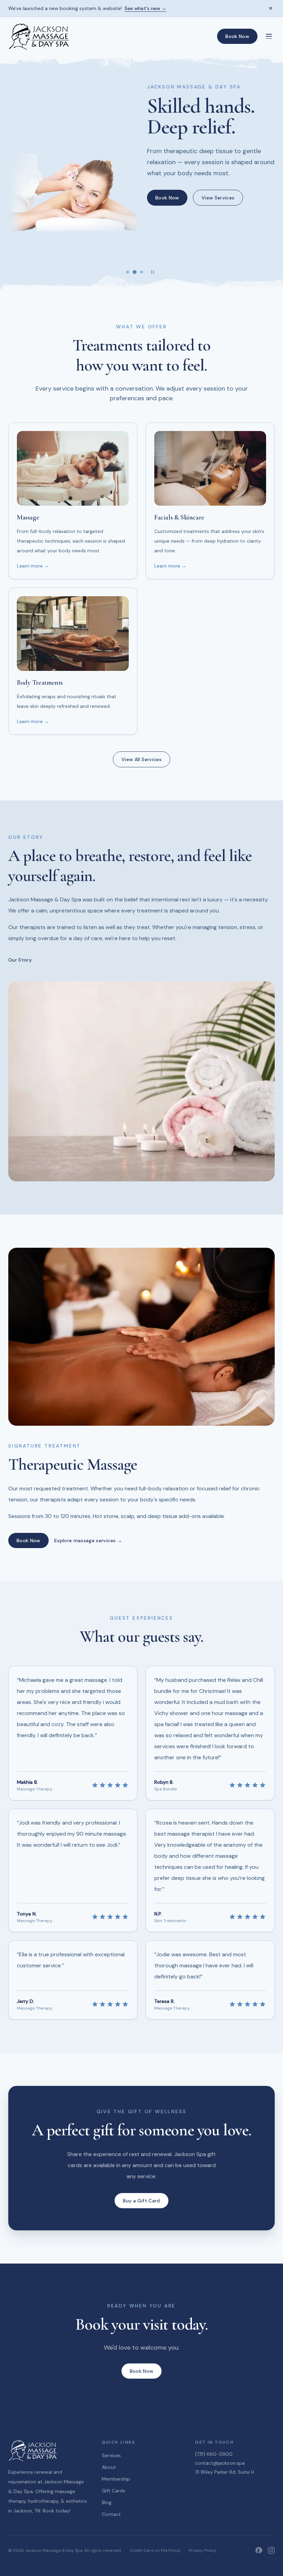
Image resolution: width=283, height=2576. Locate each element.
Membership (116, 2479)
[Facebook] (259, 2550)
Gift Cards (114, 2491)
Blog (107, 2502)
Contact (111, 2514)
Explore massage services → (88, 1540)
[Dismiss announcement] (271, 8)
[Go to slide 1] (128, 272)
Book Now (237, 36)
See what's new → (145, 8)
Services (111, 2455)
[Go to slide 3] (141, 272)
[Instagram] (271, 2550)
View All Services (141, 759)
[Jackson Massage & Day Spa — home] (39, 36)
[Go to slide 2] (134, 272)
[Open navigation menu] (269, 36)
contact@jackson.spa (220, 2463)
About (109, 2467)
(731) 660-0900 (214, 2454)
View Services (218, 198)
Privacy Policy (203, 2550)
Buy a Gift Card (141, 2201)
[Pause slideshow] (153, 272)
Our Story (20, 960)
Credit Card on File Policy (155, 2550)
